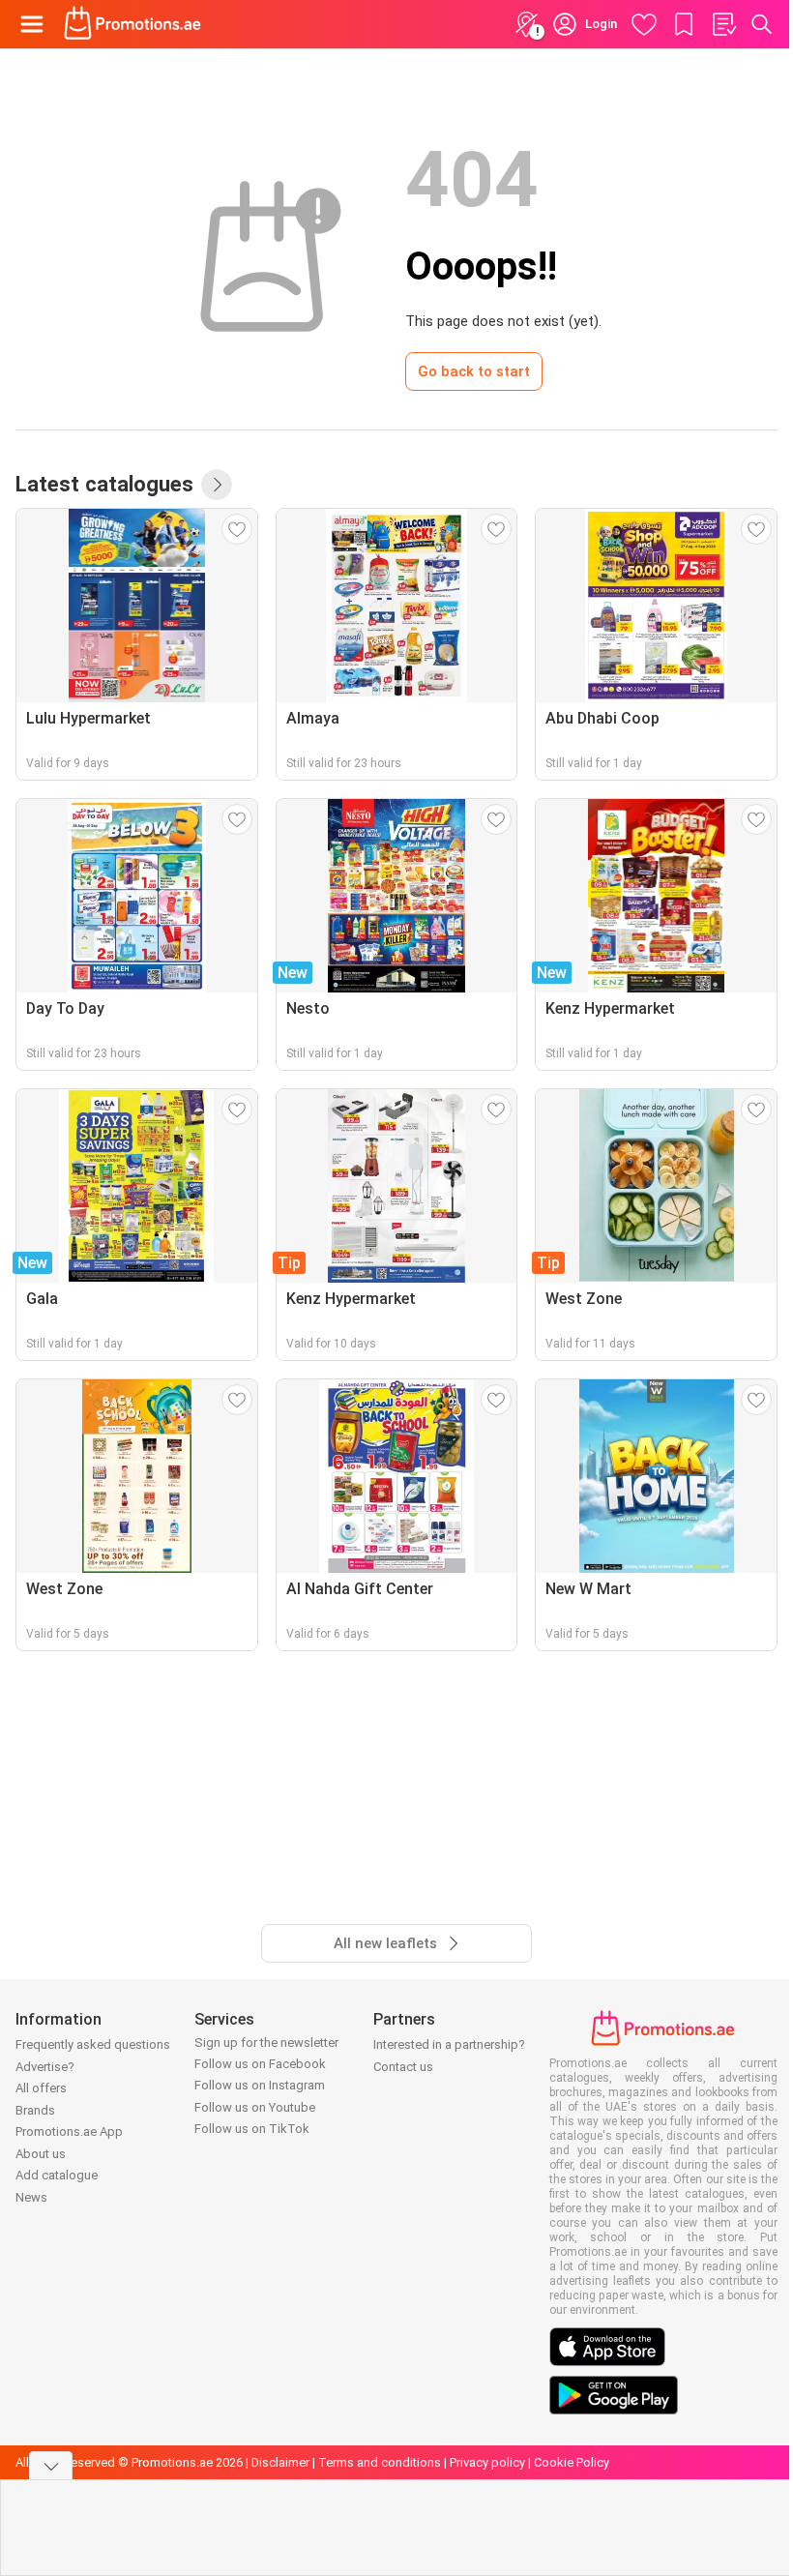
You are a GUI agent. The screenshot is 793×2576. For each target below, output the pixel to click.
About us (41, 2154)
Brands (35, 2110)
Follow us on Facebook (260, 2064)
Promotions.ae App (69, 2132)
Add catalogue (57, 2175)
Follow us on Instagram (260, 2085)
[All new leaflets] (217, 485)
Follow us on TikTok (252, 2129)
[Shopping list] (723, 24)
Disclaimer (280, 2462)
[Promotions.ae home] (133, 24)
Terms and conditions (380, 2462)
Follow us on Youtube (255, 2107)
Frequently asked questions (93, 2044)
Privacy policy (487, 2462)
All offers (41, 2088)
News (31, 2197)
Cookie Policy (572, 2462)
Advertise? (45, 2067)
